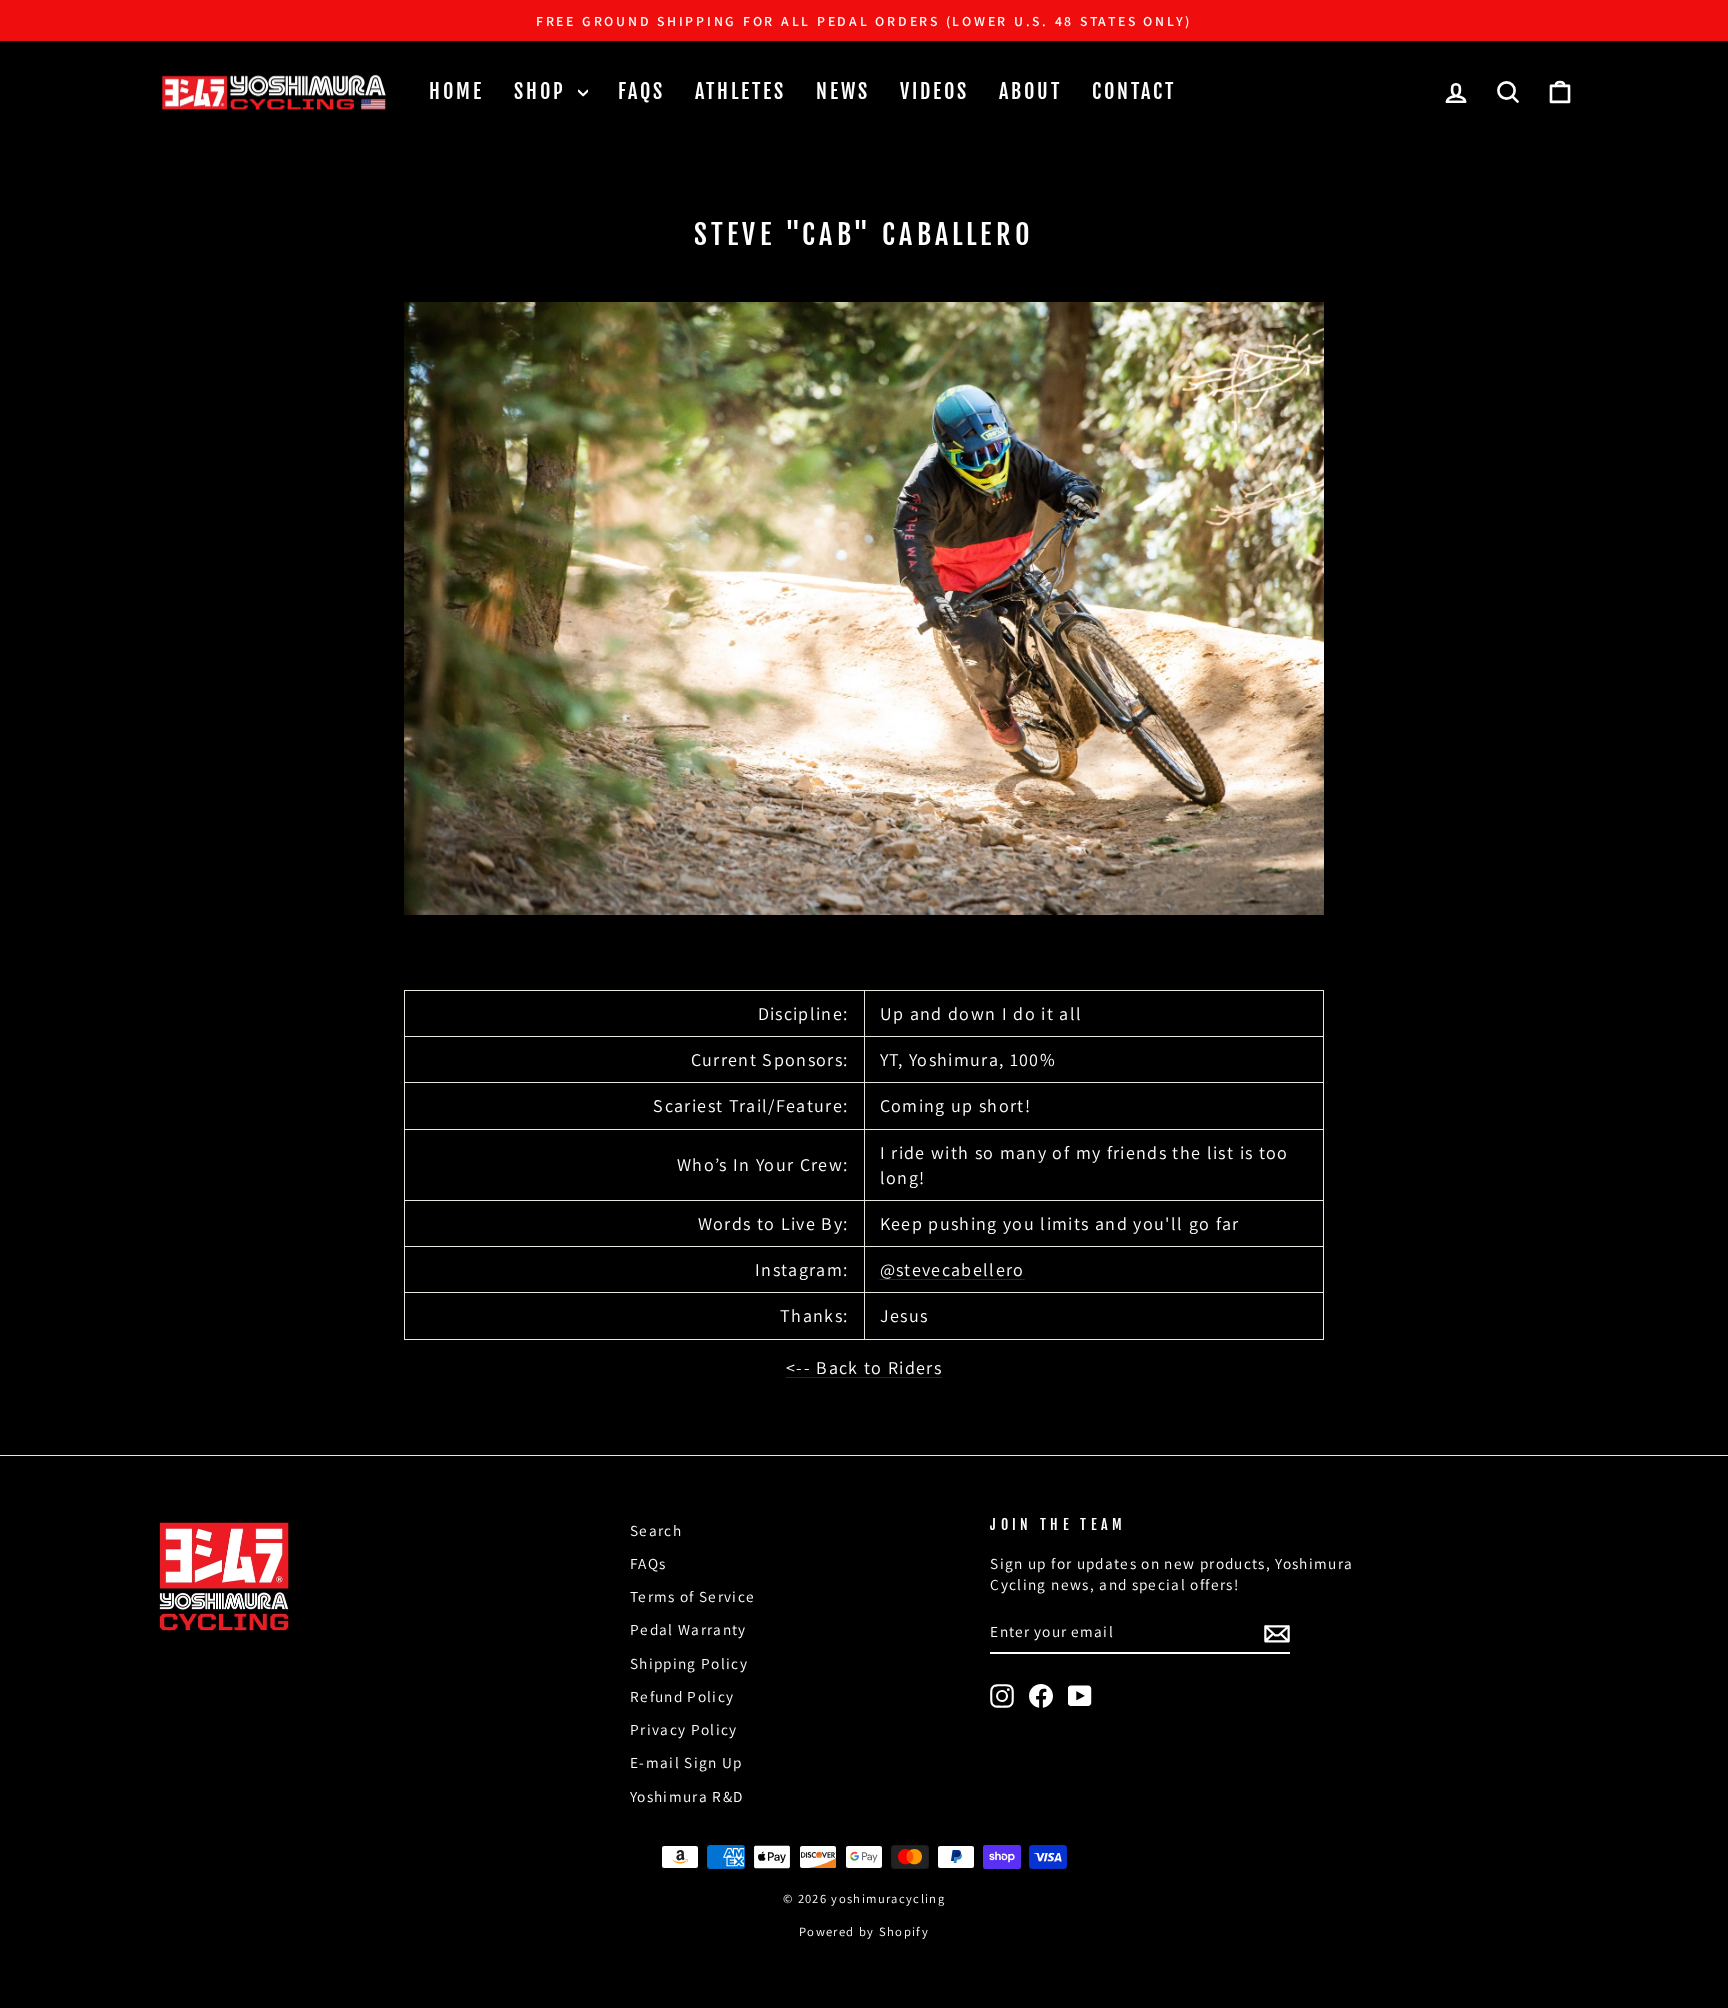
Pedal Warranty (688, 1629)
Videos (934, 91)
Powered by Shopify (864, 1931)
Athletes (740, 91)
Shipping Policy (689, 1663)
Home (456, 91)
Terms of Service (693, 1596)
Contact (1134, 91)
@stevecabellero (952, 1269)
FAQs (641, 91)
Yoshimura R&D (687, 1796)
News (843, 91)
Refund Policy (682, 1696)
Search (656, 1530)
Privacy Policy (684, 1729)
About (1030, 91)
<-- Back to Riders (864, 1367)
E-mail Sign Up (686, 1762)
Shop (543, 91)
